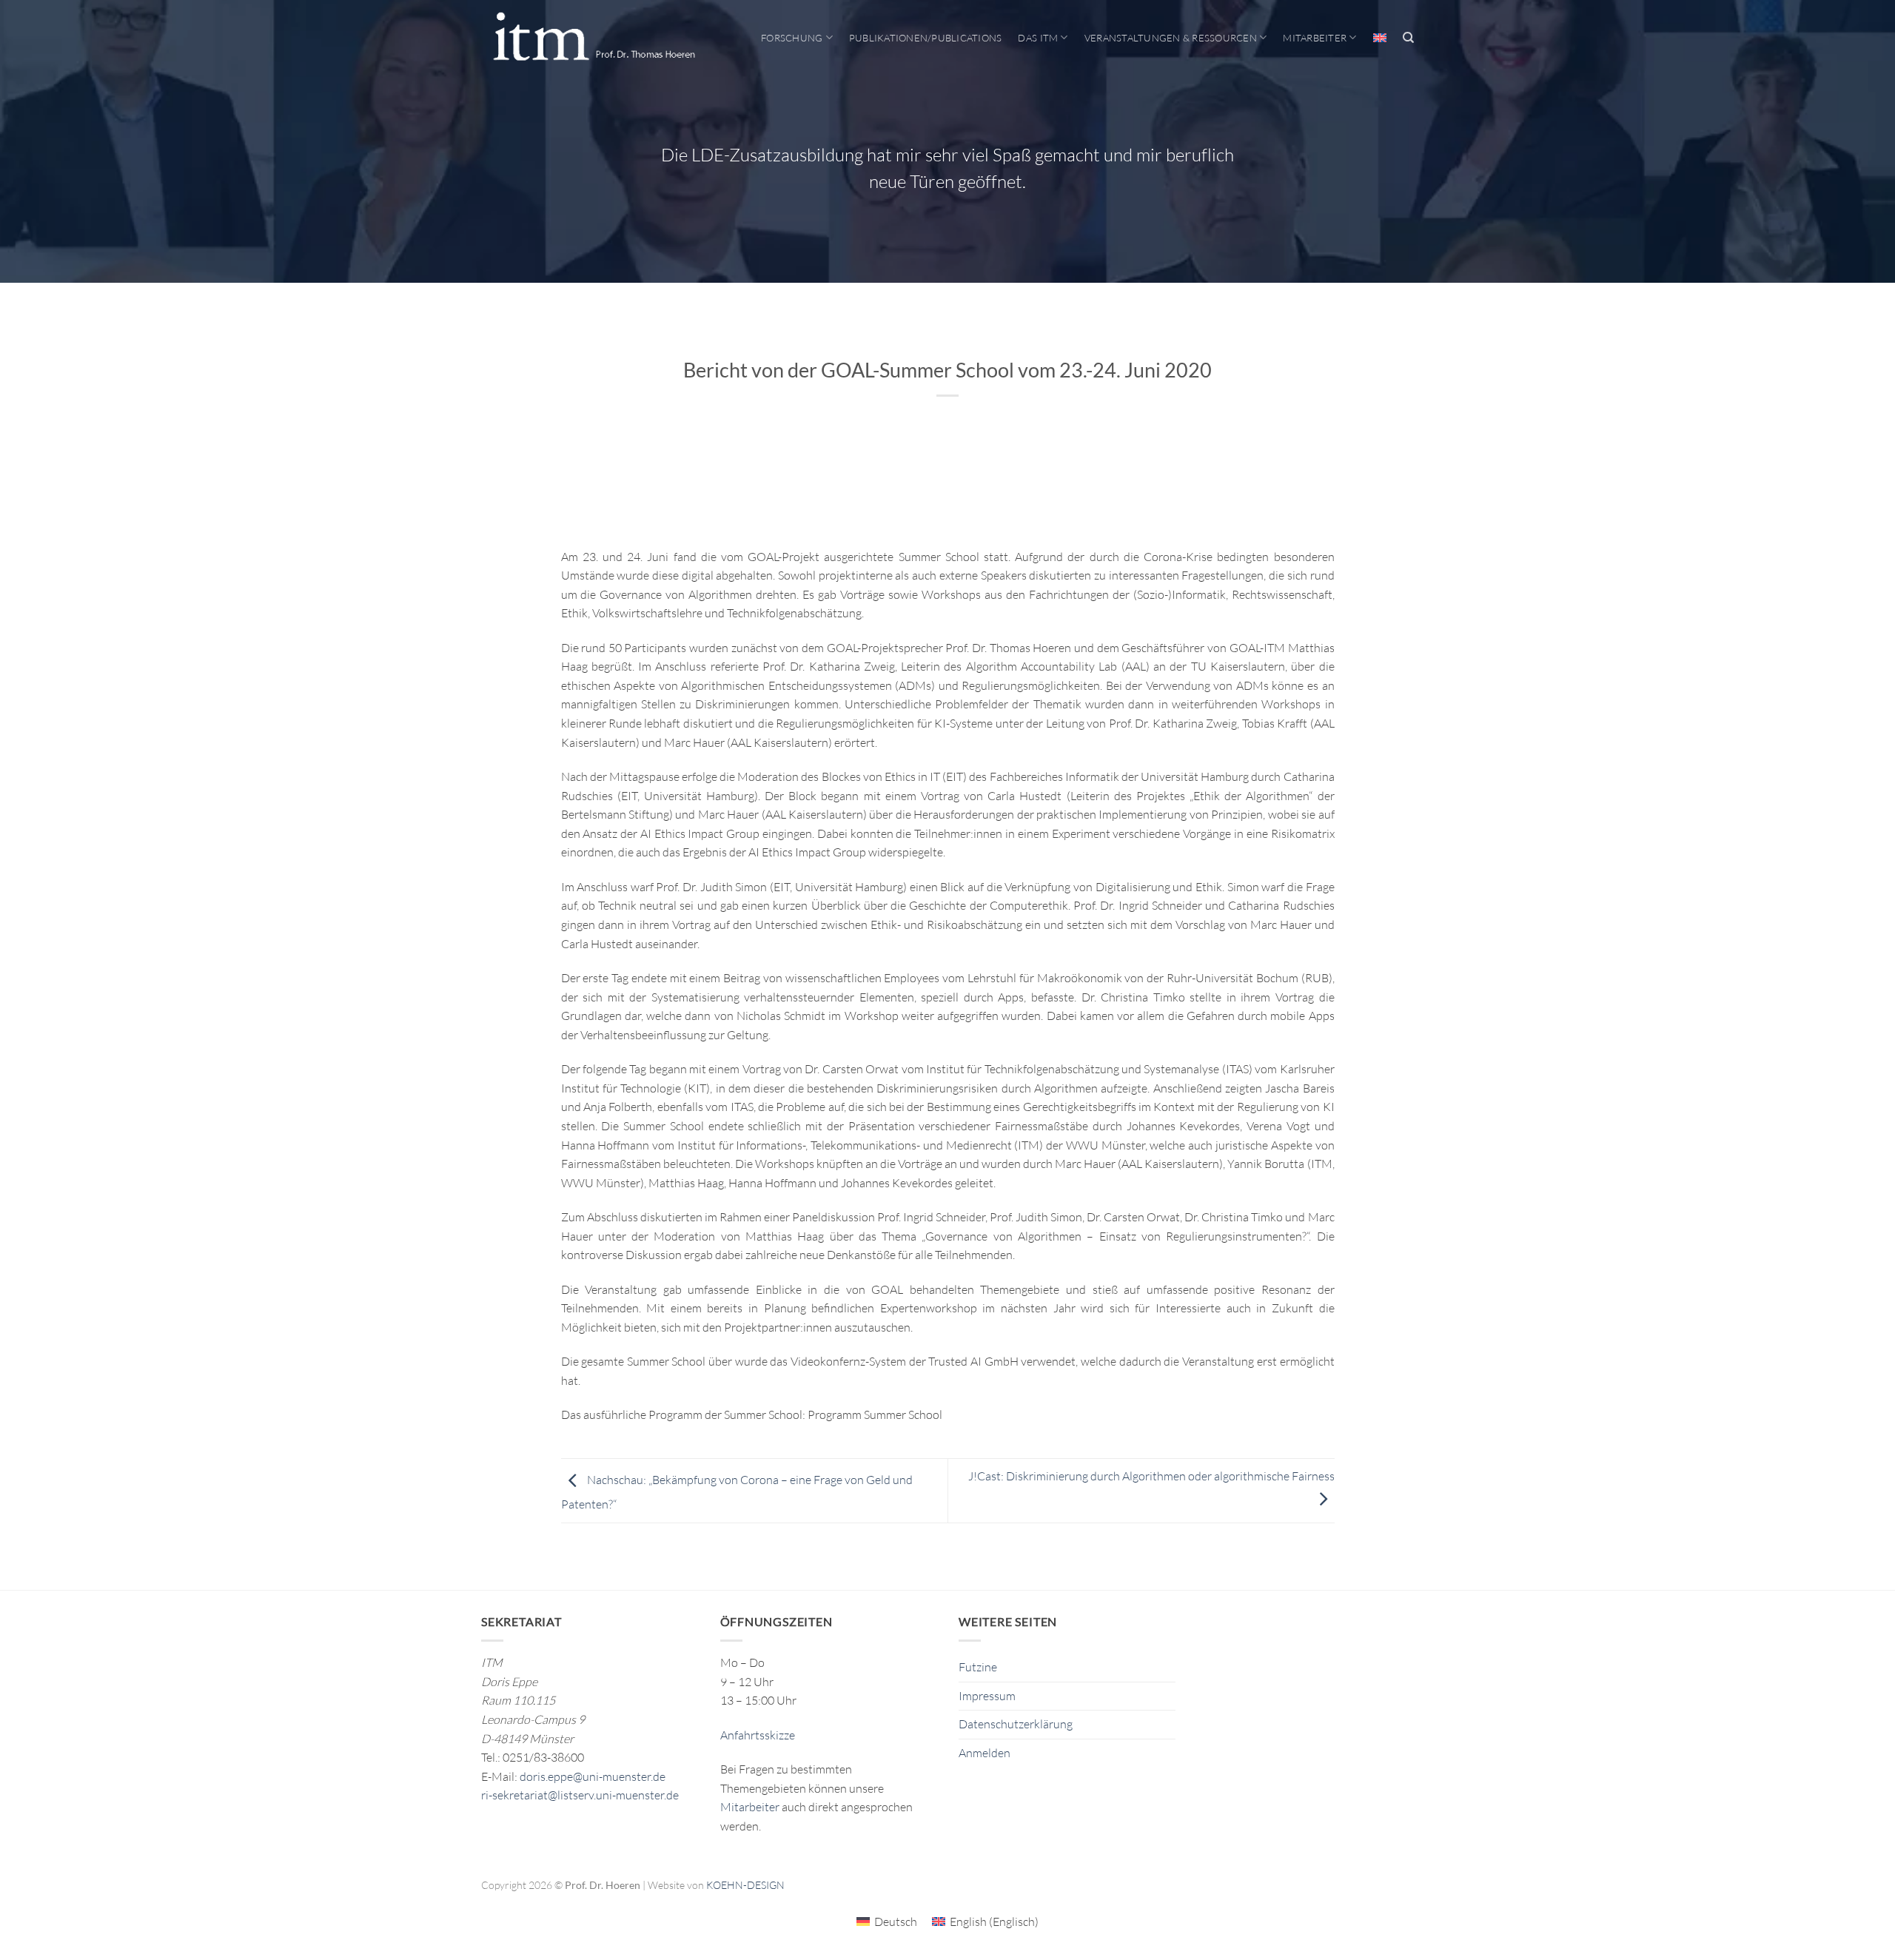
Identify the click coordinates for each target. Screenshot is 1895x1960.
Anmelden (985, 1753)
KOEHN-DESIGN (745, 1885)
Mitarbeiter (1315, 38)
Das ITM (1038, 38)
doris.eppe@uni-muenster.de (593, 1776)
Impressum (987, 1696)
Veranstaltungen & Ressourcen (1171, 38)
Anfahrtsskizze (758, 1735)
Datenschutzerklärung (1016, 1724)
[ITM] (594, 38)
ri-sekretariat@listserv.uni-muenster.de (580, 1795)
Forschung (792, 38)
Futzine (978, 1667)
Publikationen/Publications (926, 38)
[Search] (1408, 38)
